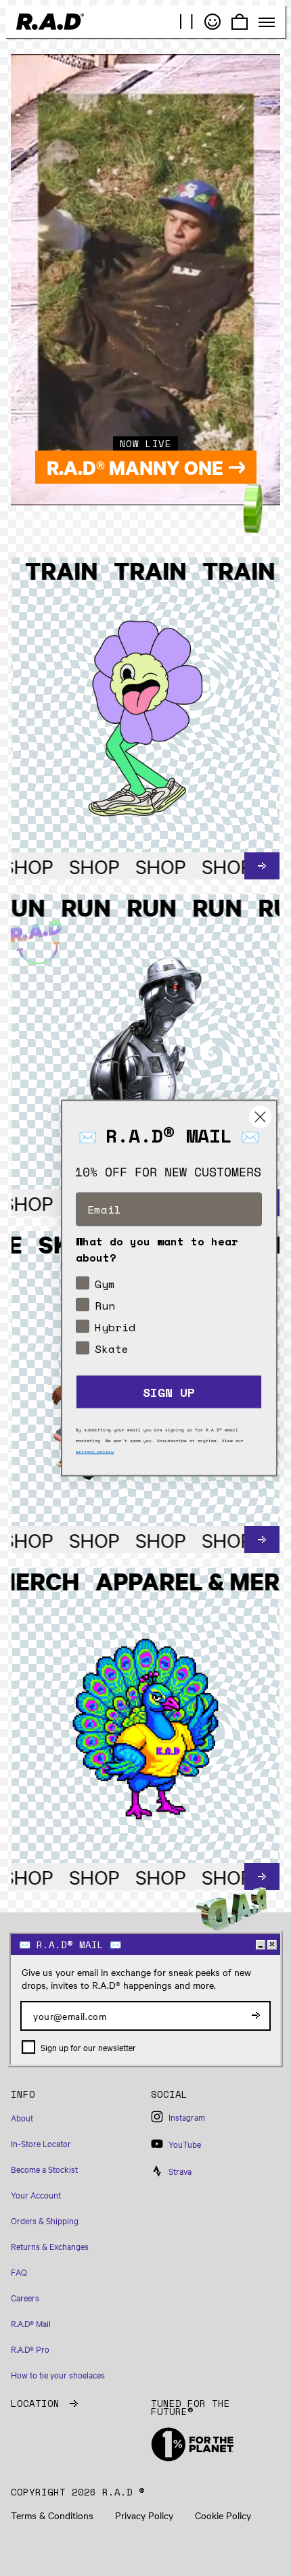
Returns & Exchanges (50, 2246)
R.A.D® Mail (31, 2323)
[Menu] (267, 22)
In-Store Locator (41, 2143)
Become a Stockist (44, 2169)
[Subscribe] (256, 2016)
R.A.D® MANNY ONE (135, 467)
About (22, 2117)
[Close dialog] (260, 1117)
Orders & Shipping (45, 2220)
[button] (75, 2100)
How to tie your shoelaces (58, 2374)
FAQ (19, 2272)
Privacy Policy (144, 2515)
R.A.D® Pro (30, 2349)
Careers (25, 2297)
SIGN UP (169, 1392)
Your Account (36, 2194)
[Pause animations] (187, 22)
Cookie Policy (223, 2515)
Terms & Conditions (52, 2515)
